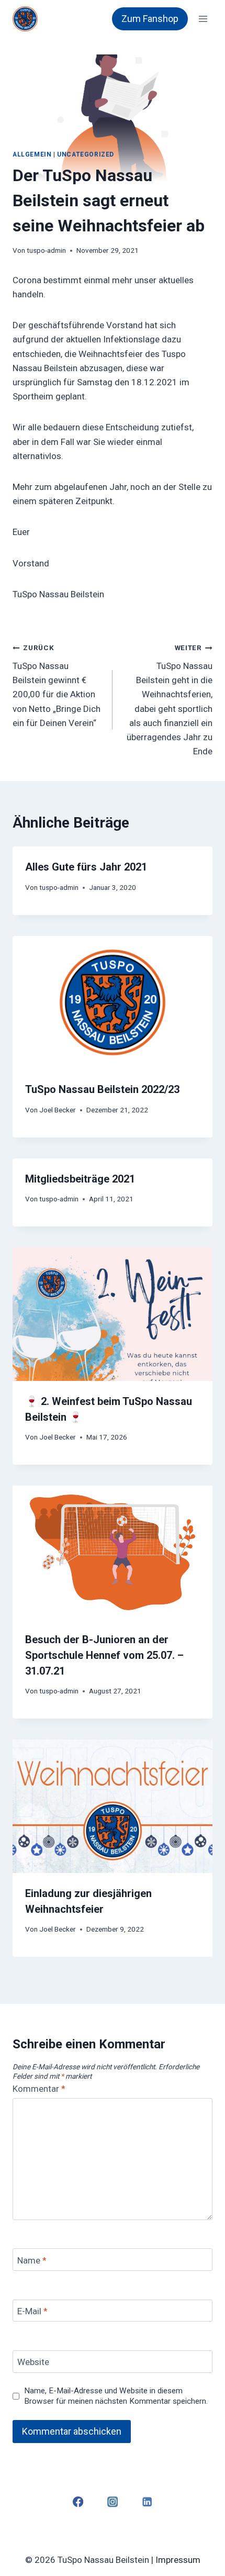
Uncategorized (86, 154)
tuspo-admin (46, 250)
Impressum (178, 2560)
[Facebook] (78, 2502)
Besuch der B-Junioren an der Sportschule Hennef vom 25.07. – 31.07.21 (104, 1655)
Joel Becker (58, 1110)
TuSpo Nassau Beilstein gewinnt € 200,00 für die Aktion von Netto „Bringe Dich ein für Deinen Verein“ (57, 685)
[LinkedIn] (147, 2502)
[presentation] (113, 1003)
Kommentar (39, 2089)
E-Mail (32, 2311)
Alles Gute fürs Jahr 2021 (86, 867)
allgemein (32, 154)
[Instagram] (113, 2502)
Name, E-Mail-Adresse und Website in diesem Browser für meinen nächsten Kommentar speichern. (116, 2396)
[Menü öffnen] (203, 19)
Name (32, 2260)
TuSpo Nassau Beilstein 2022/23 (102, 1089)
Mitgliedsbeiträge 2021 (80, 1179)
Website (33, 2362)
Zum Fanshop (150, 19)
